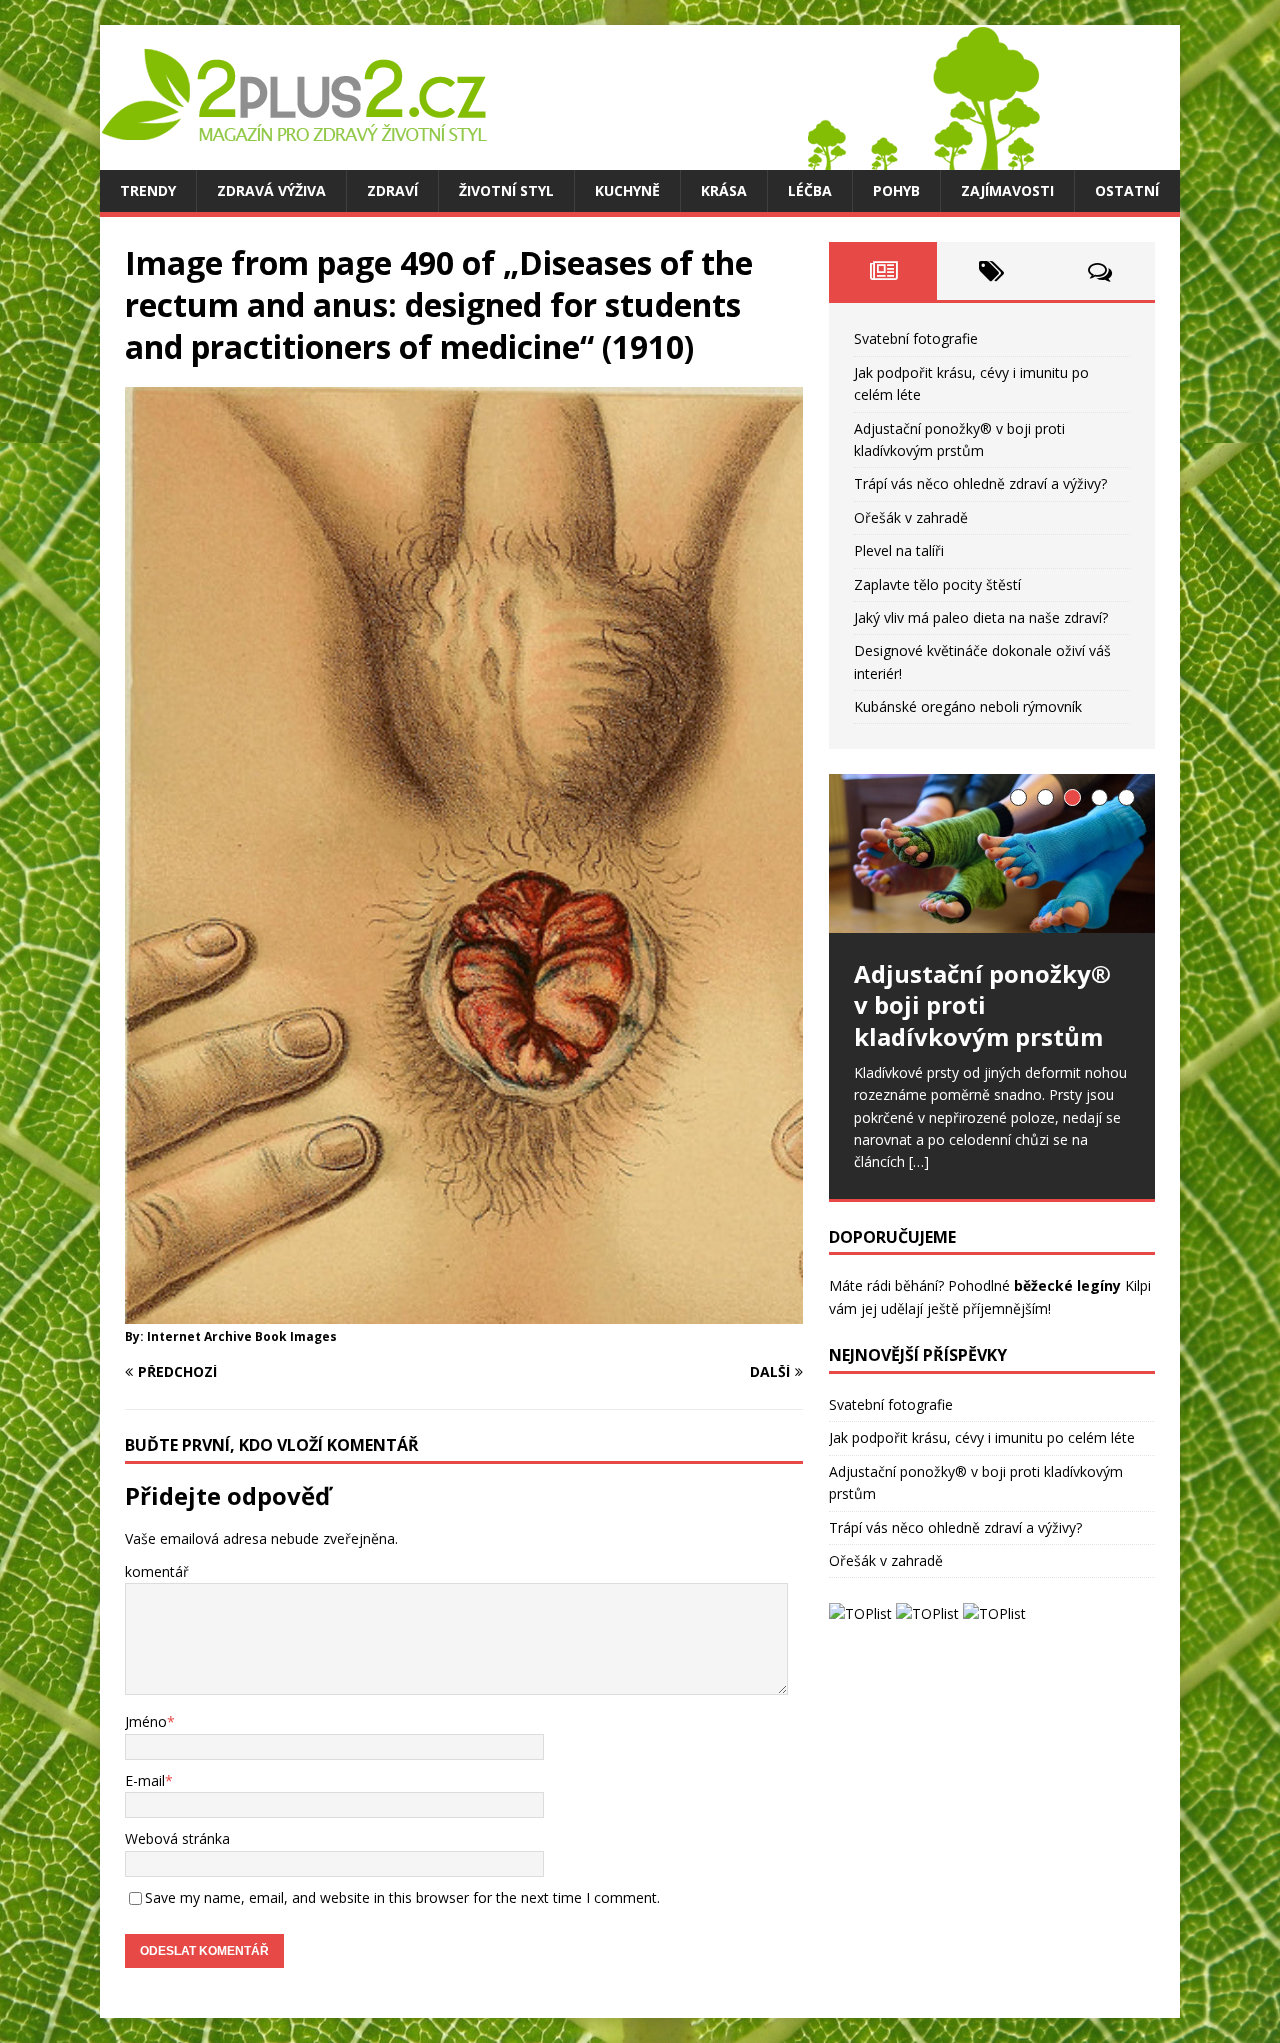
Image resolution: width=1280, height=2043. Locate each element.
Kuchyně (627, 190)
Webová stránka (177, 1838)
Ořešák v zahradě (911, 517)
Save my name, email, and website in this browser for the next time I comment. (402, 1897)
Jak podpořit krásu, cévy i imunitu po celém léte (982, 1437)
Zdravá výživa (271, 190)
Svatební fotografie (916, 338)
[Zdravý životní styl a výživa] (570, 158)
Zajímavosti (1007, 190)
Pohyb (896, 190)
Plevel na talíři (899, 550)
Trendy (148, 190)
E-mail (145, 1780)
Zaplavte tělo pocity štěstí (937, 584)
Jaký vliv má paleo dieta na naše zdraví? (981, 617)
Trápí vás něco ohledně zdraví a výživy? (980, 483)
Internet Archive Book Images (242, 1336)
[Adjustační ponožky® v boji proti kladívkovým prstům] (992, 853)
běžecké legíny (1067, 1285)
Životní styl (506, 190)
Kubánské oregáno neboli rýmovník (968, 706)
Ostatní (1127, 190)
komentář (157, 1571)
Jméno (146, 1721)
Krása (724, 190)
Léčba (810, 190)
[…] (919, 1161)
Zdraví (392, 190)
